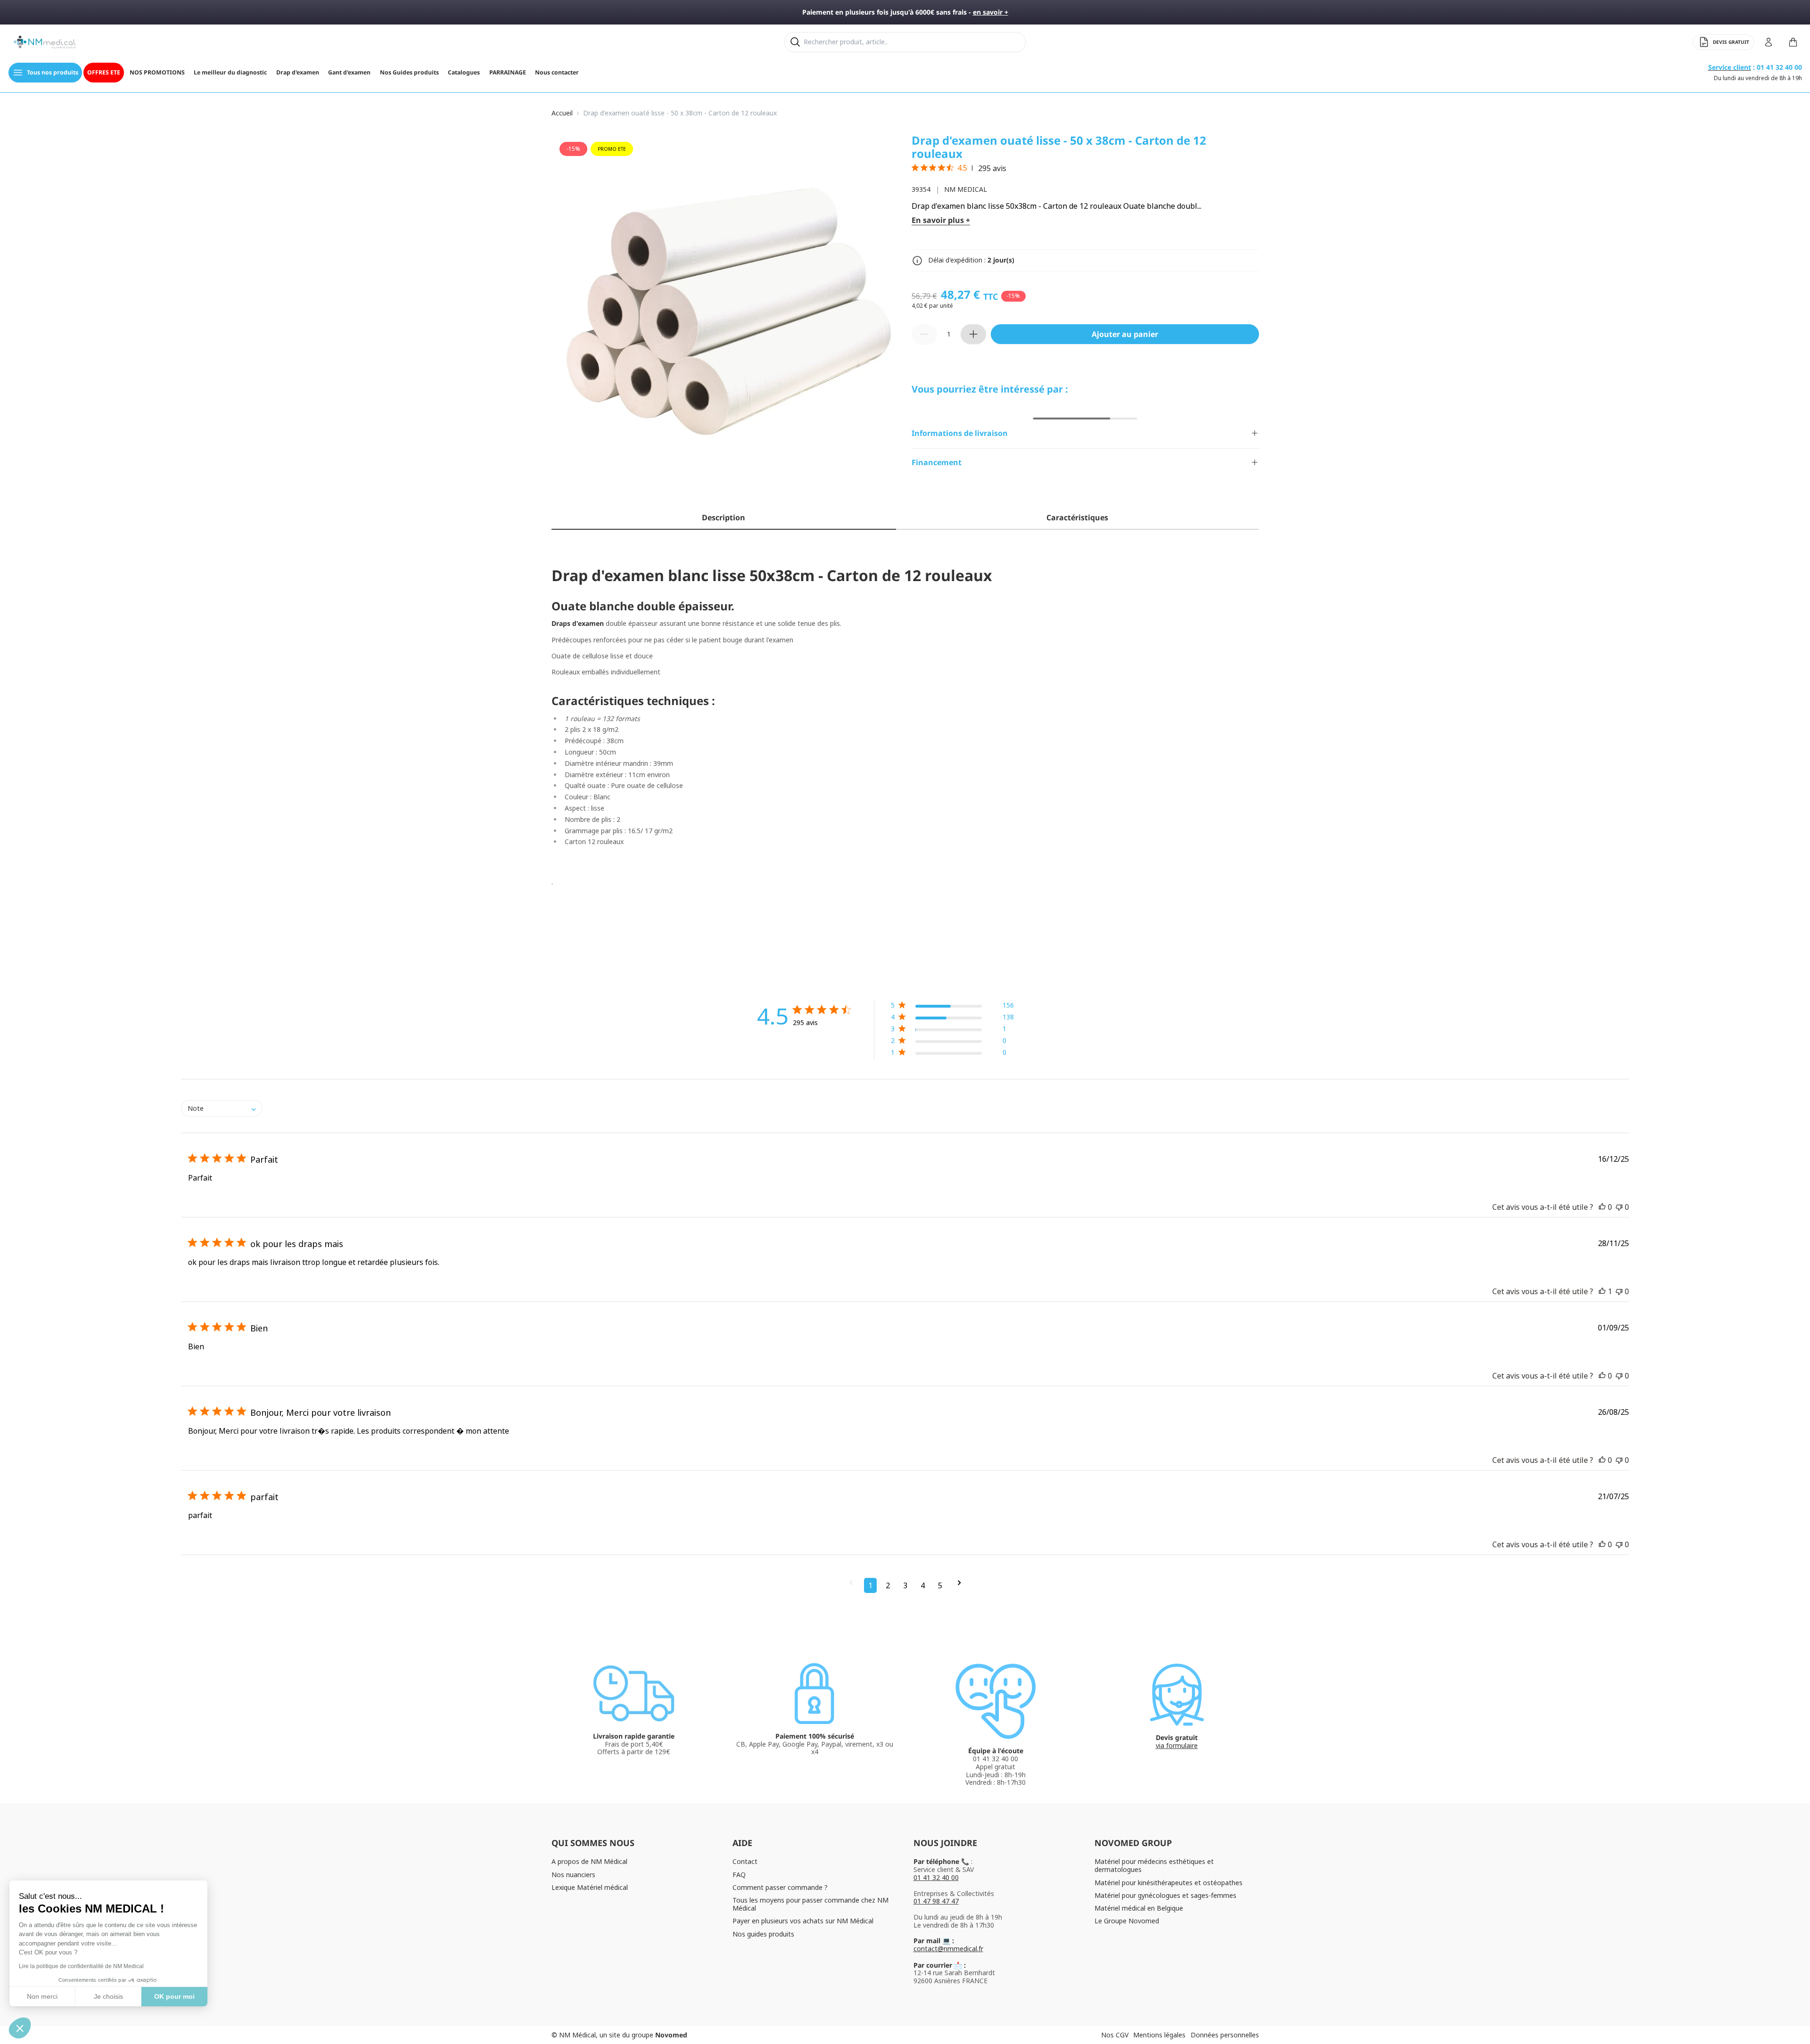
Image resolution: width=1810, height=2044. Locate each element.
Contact (745, 1861)
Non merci (42, 1996)
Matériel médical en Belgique (1139, 1908)
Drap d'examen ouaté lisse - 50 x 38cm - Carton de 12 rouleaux (680, 113)
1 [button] (870, 1585)
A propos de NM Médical (589, 1861)
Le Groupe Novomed (1127, 1921)
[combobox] (222, 1108)
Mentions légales (1159, 2035)
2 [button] (888, 1585)
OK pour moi (174, 1996)
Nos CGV (1115, 2035)
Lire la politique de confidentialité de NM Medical (81, 1966)
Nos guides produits (763, 1934)
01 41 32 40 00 (936, 1877)
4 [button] (923, 1585)
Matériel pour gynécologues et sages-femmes (1165, 1895)
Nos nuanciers (573, 1875)
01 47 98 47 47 (936, 1901)
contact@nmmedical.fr (948, 1949)
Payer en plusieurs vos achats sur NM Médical (803, 1921)
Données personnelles (1225, 2035)
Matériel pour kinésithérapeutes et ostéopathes (1168, 1883)
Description (724, 517)
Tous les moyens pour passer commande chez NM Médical (810, 1904)
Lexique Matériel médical (590, 1887)
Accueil (562, 113)
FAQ (739, 1875)
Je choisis (108, 1996)
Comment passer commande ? (780, 1887)
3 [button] (905, 1585)
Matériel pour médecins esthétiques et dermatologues (1154, 1865)
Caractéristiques (1077, 517)
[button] (952, 1007)
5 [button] (940, 1585)
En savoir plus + (941, 220)
